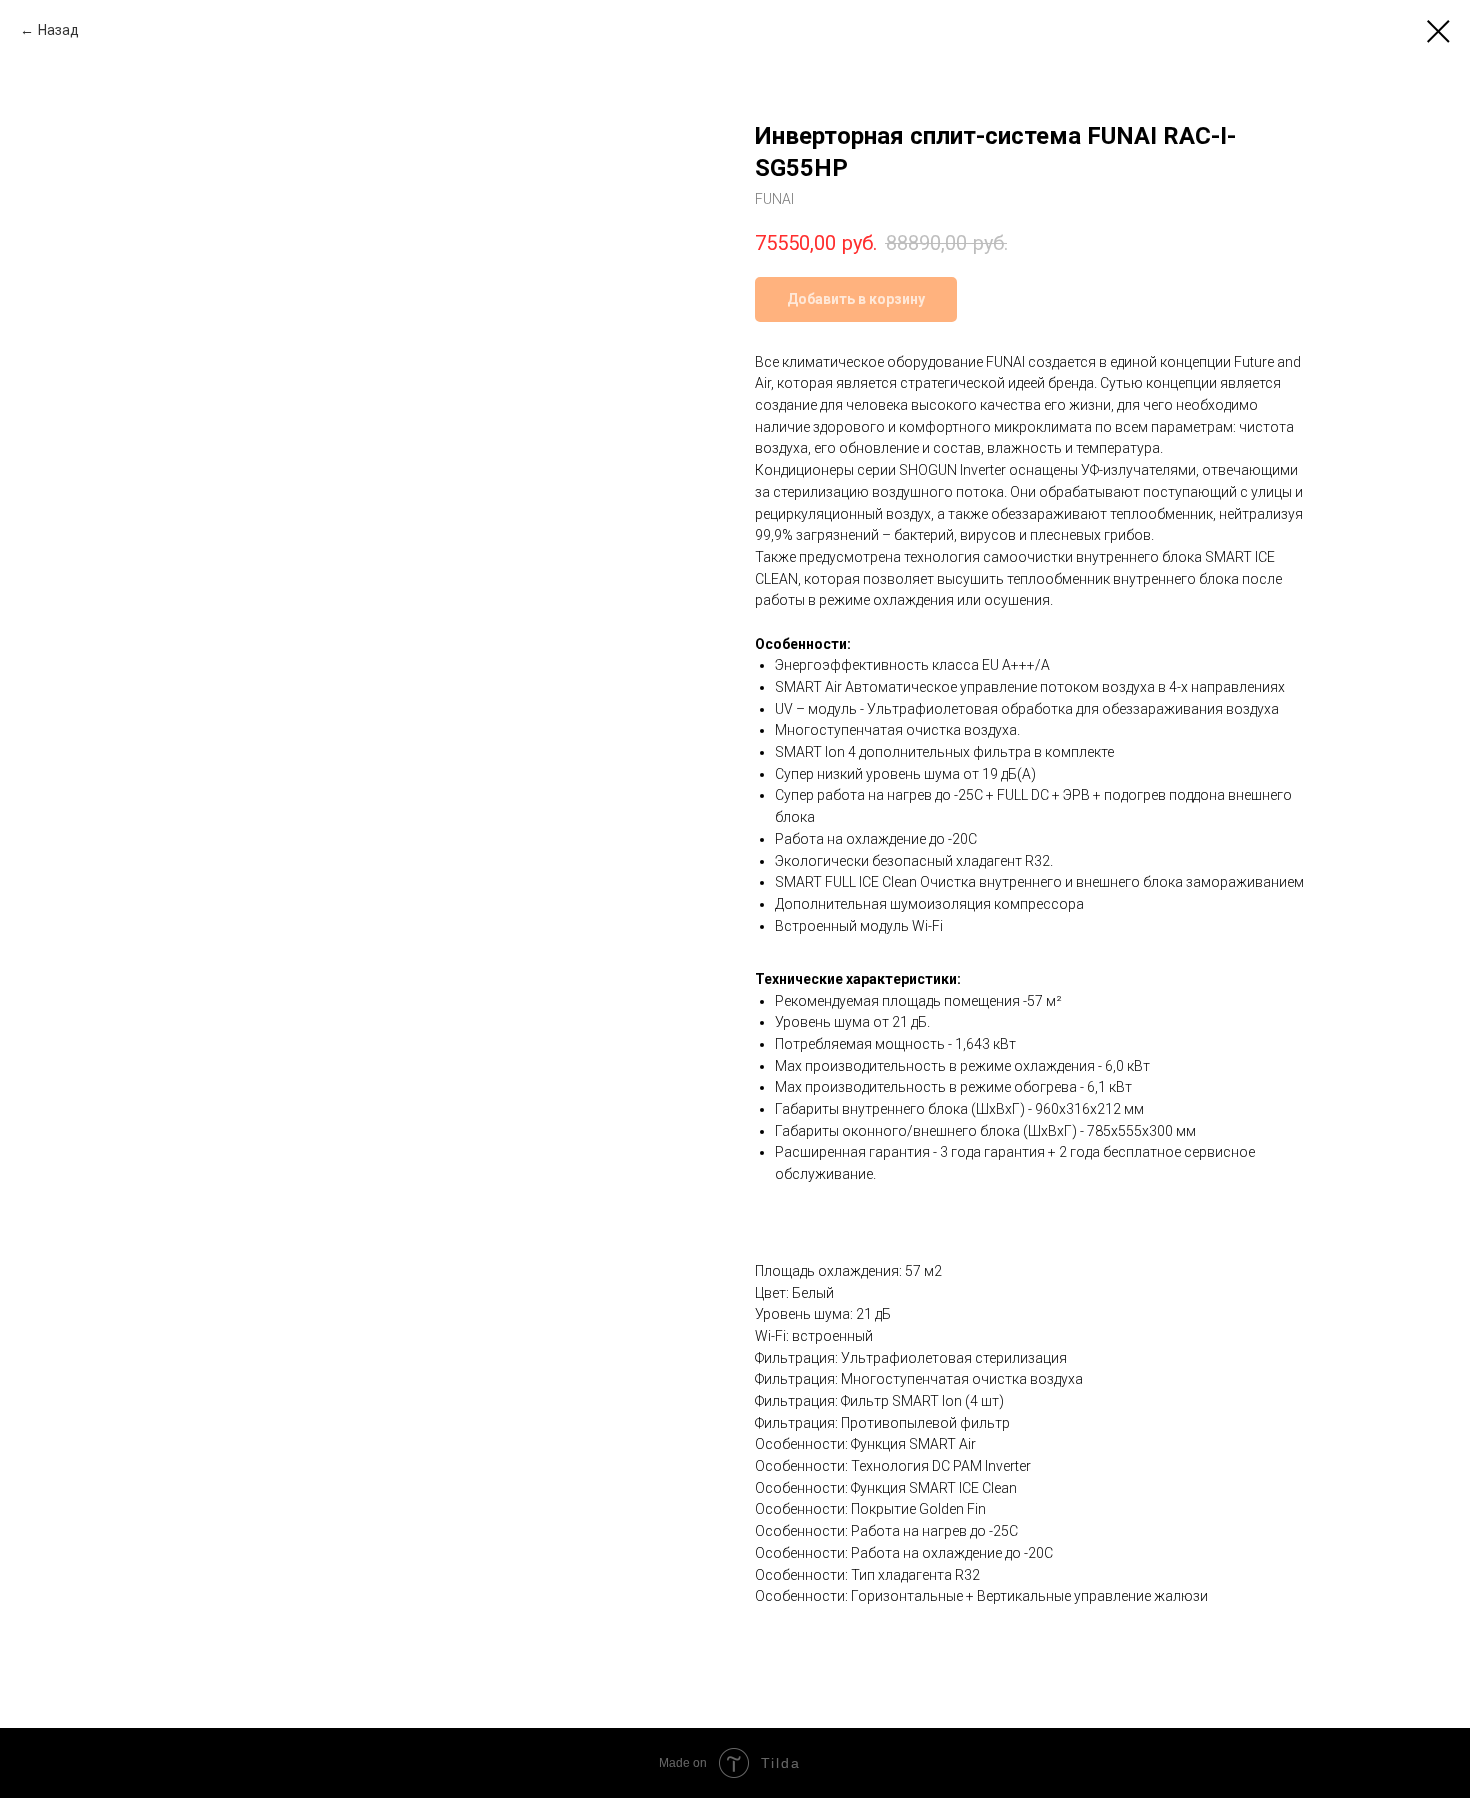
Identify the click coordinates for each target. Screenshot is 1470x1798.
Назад (58, 30)
